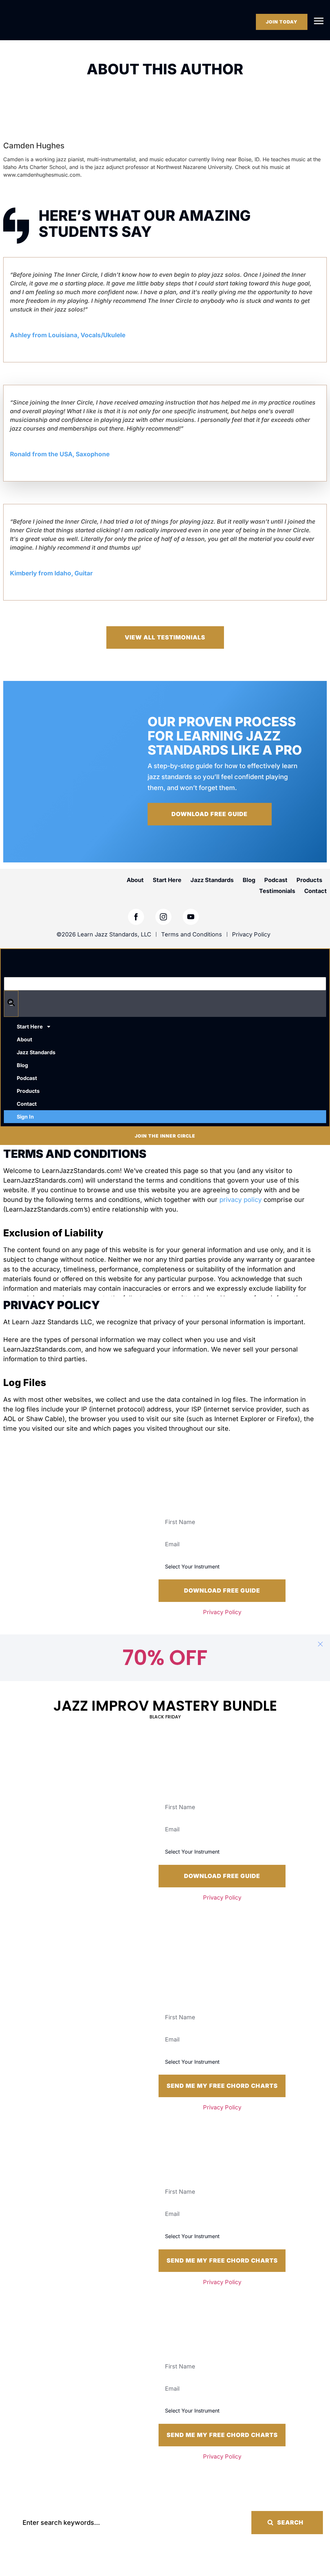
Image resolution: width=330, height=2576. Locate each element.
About (135, 880)
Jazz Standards (212, 880)
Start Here (167, 880)
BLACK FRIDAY (165, 1717)
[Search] (11, 1004)
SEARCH (290, 2522)
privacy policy (241, 1200)
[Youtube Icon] (191, 917)
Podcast (276, 880)
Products (309, 880)
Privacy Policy (222, 1612)
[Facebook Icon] (136, 917)
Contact (315, 891)
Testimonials (277, 891)
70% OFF (165, 1658)
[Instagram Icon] (163, 917)
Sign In (25, 1117)
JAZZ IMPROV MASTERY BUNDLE (165, 1706)
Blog (249, 880)
